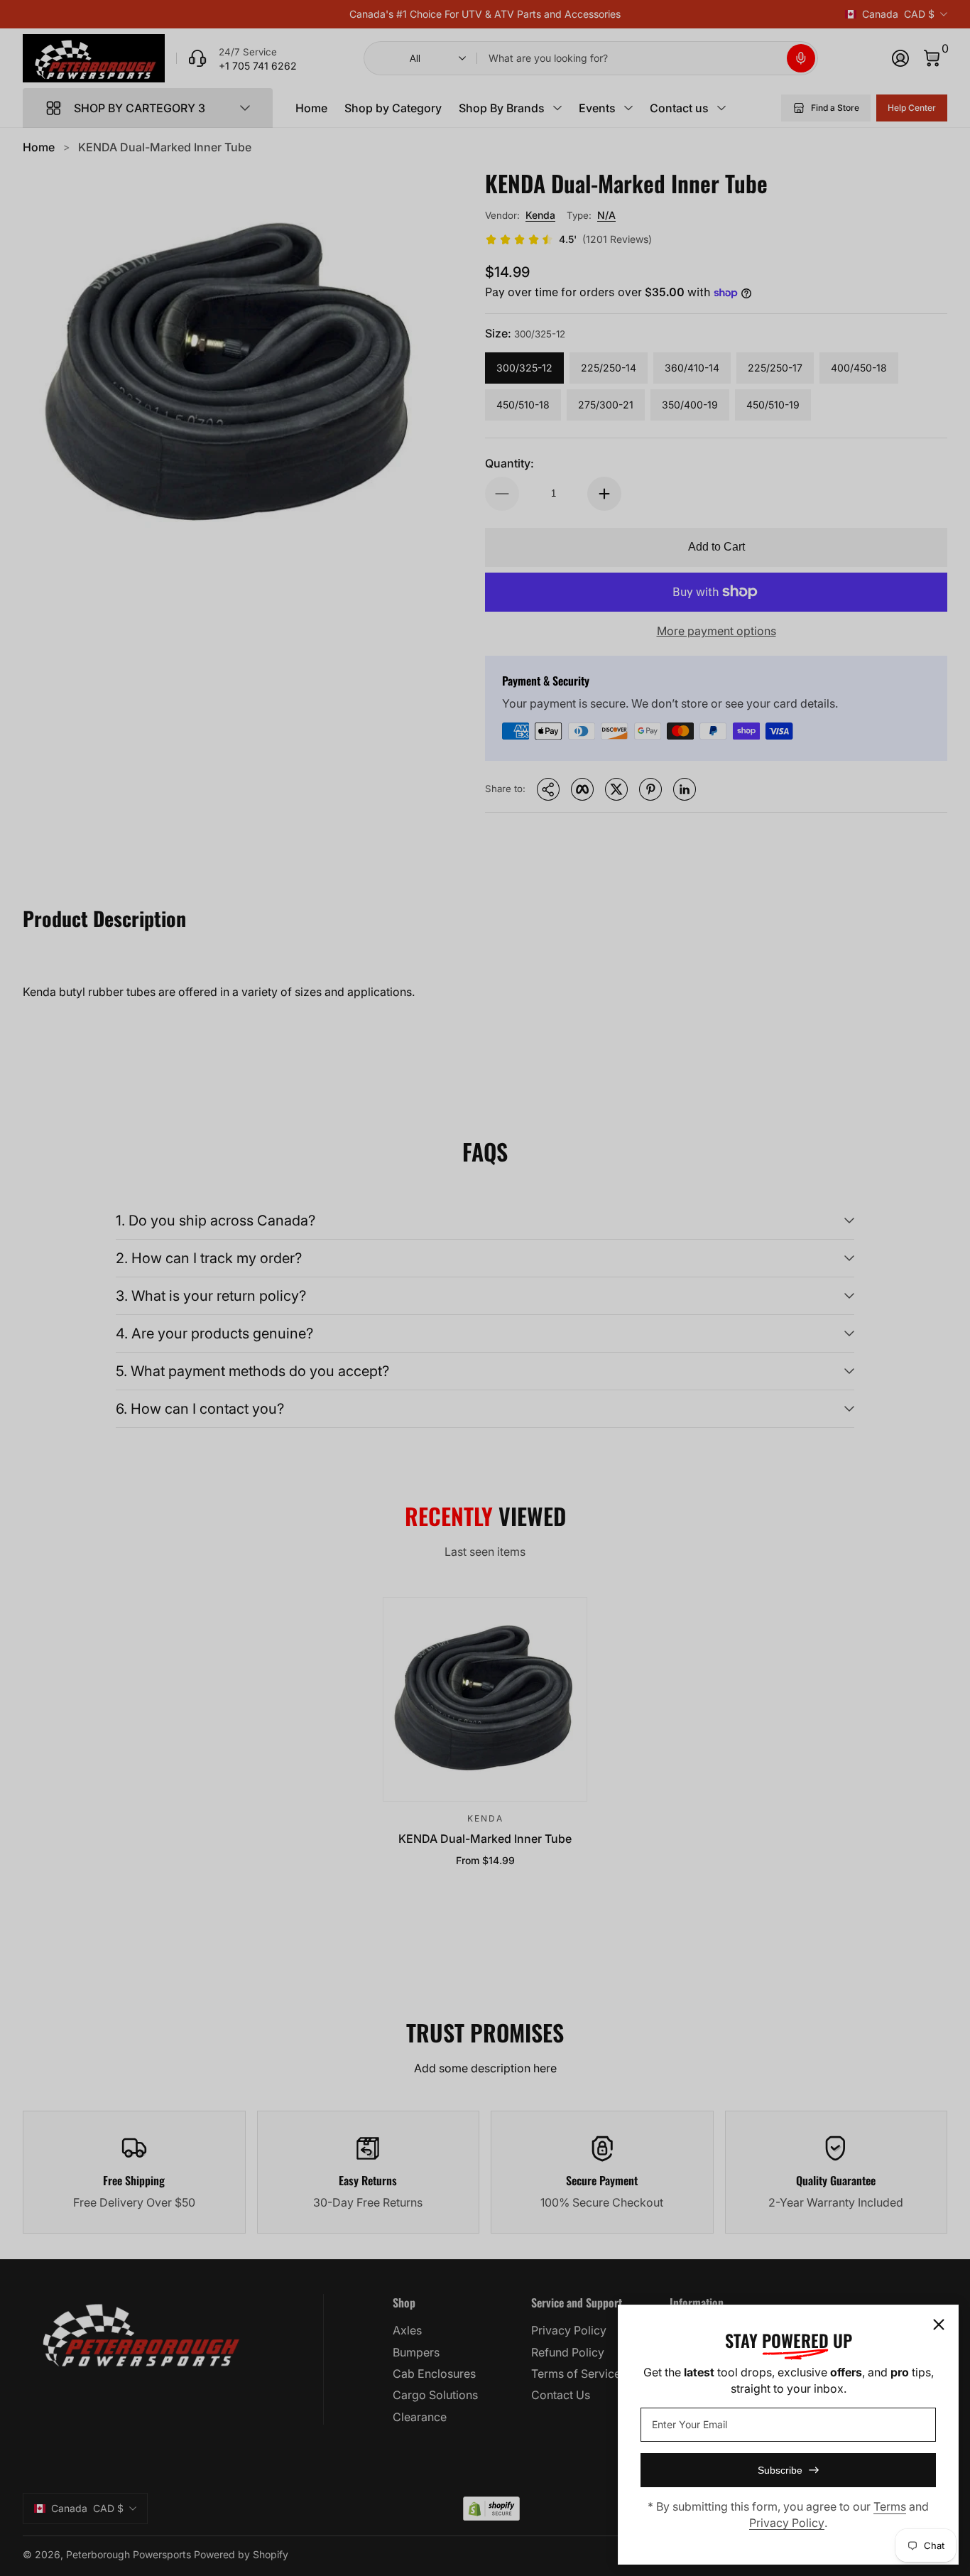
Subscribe (780, 2470)
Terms (890, 2506)
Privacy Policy (787, 2523)
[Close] (939, 2325)
